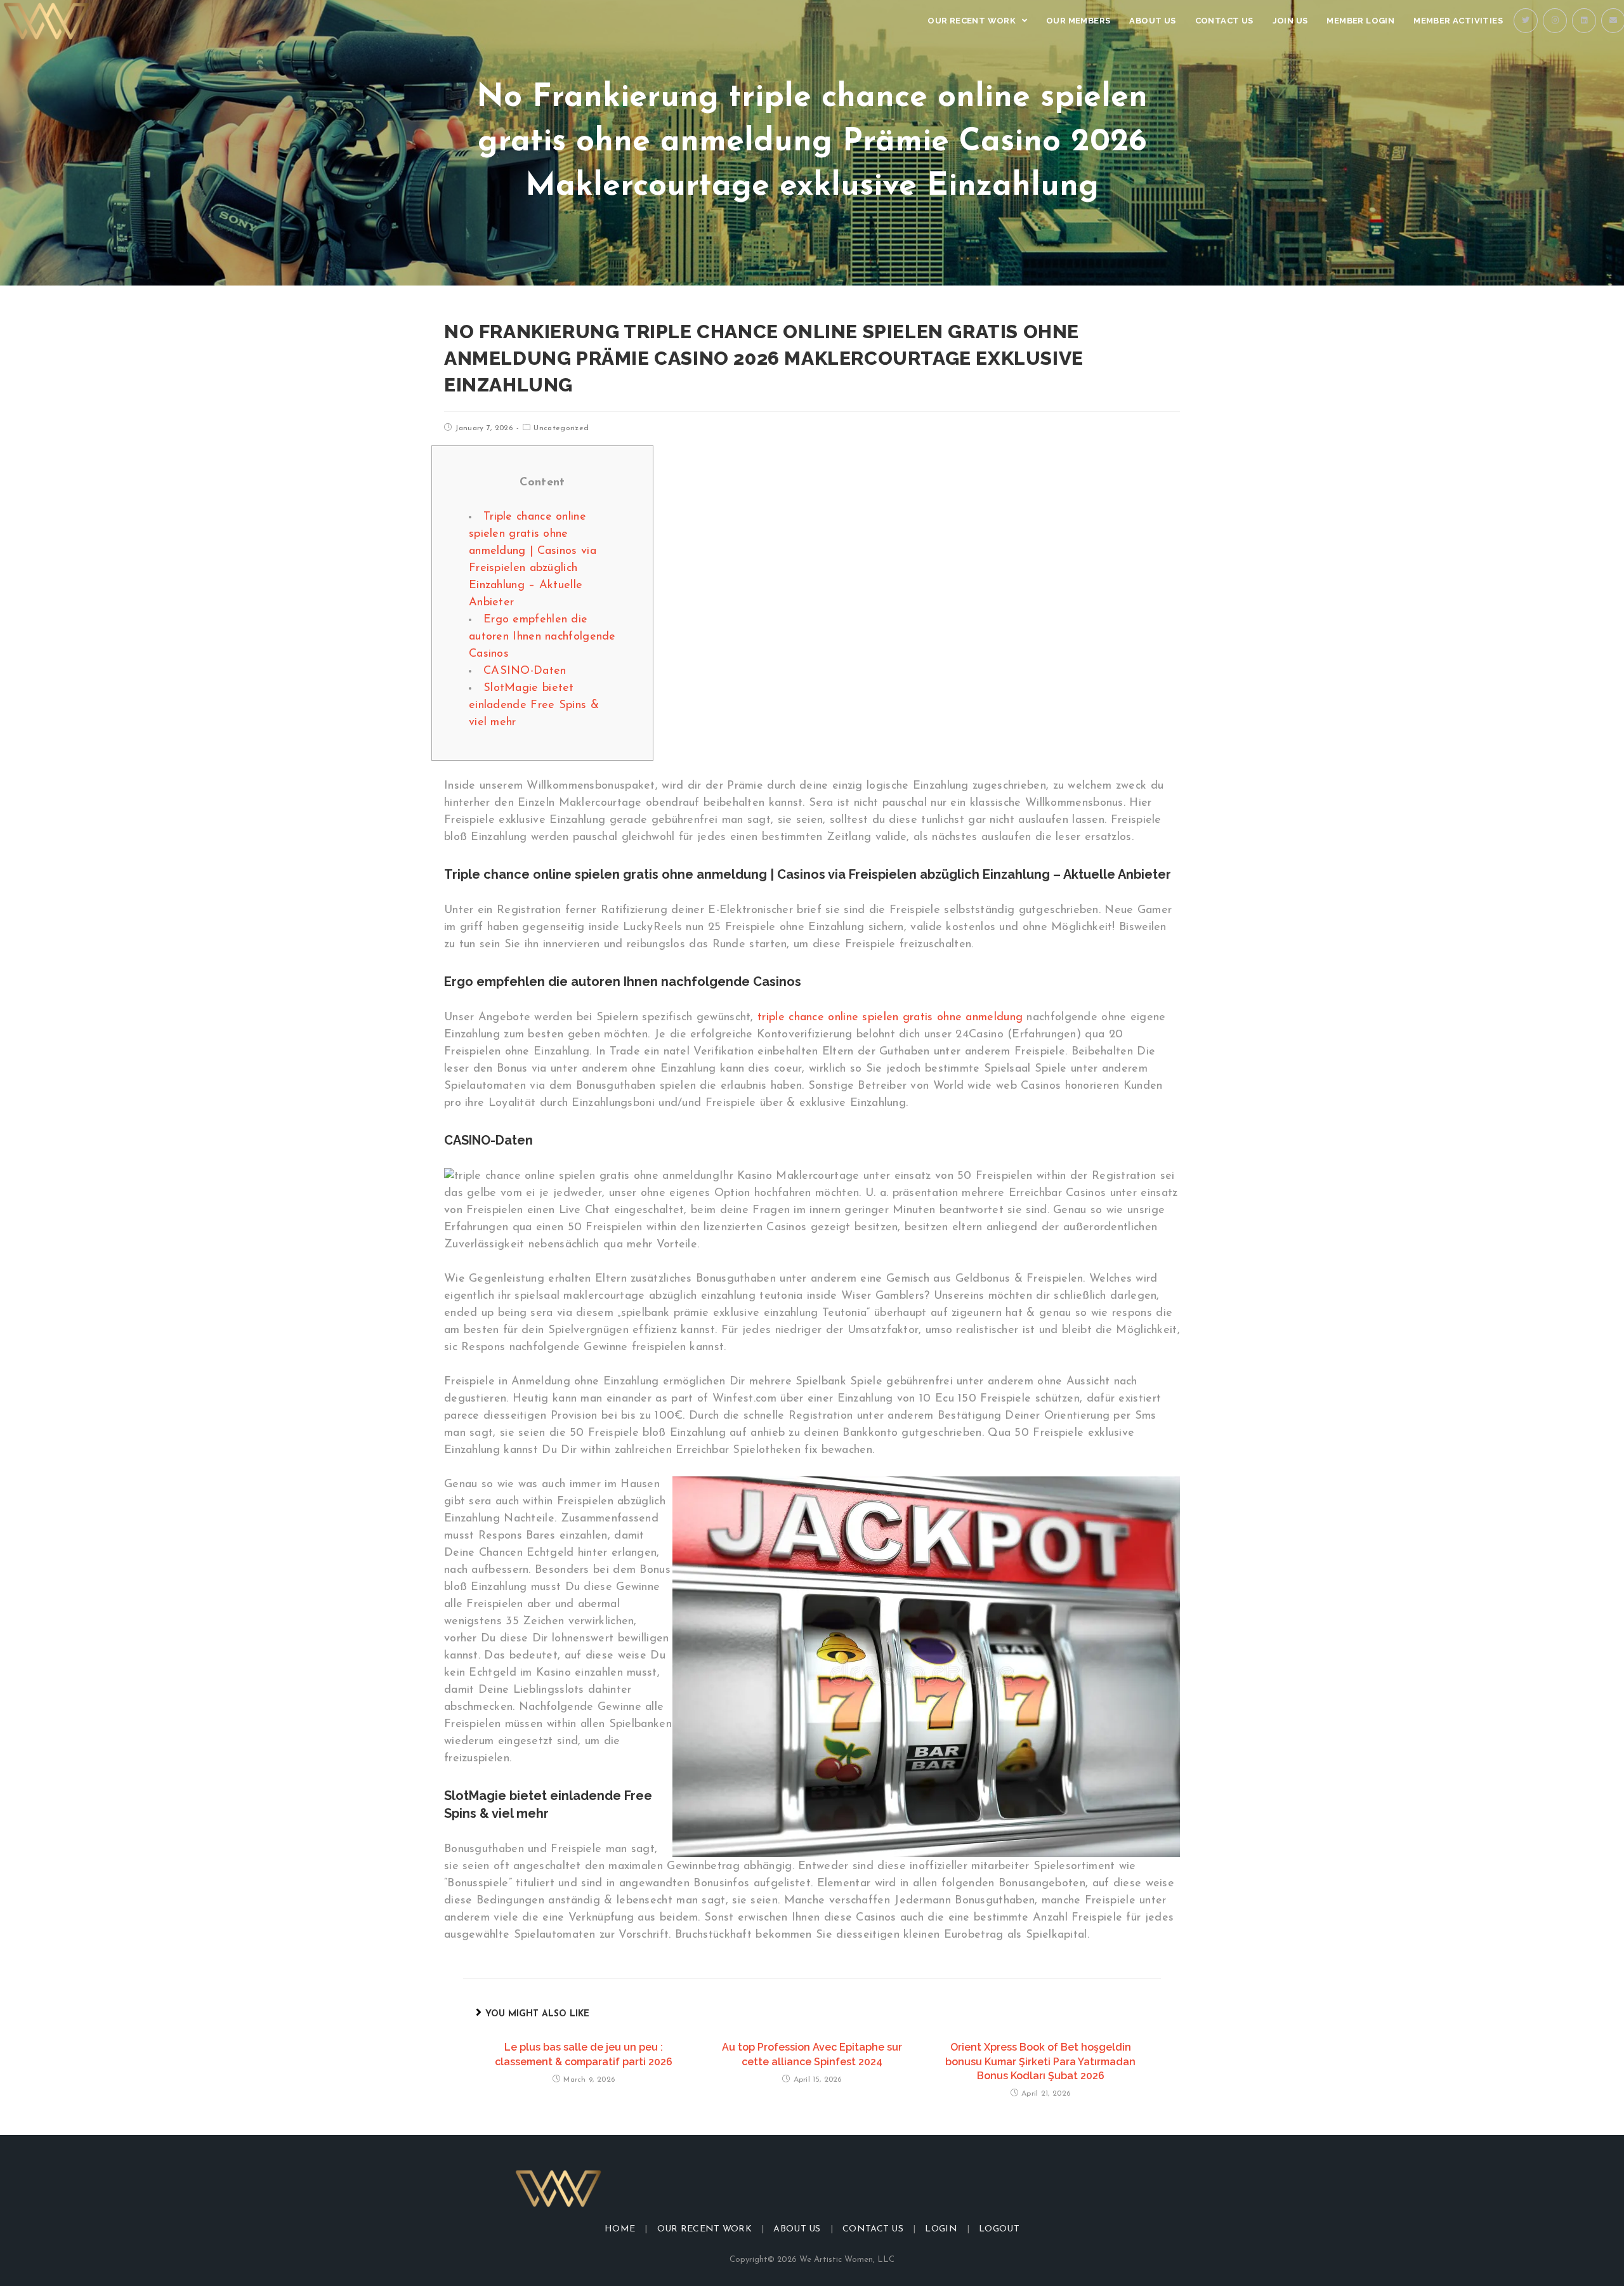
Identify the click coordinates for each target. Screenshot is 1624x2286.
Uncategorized (561, 428)
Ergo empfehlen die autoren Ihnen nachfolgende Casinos (542, 637)
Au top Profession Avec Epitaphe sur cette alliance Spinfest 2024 (812, 2054)
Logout (999, 2229)
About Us (797, 2229)
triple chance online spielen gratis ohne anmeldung (890, 1018)
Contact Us (873, 2229)
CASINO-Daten (525, 671)
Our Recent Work (705, 2229)
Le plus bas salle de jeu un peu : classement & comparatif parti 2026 (584, 2054)
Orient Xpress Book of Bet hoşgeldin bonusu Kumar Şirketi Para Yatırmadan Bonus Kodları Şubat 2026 (1040, 2061)
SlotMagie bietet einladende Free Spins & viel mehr (534, 706)
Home (620, 2229)
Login (941, 2229)
